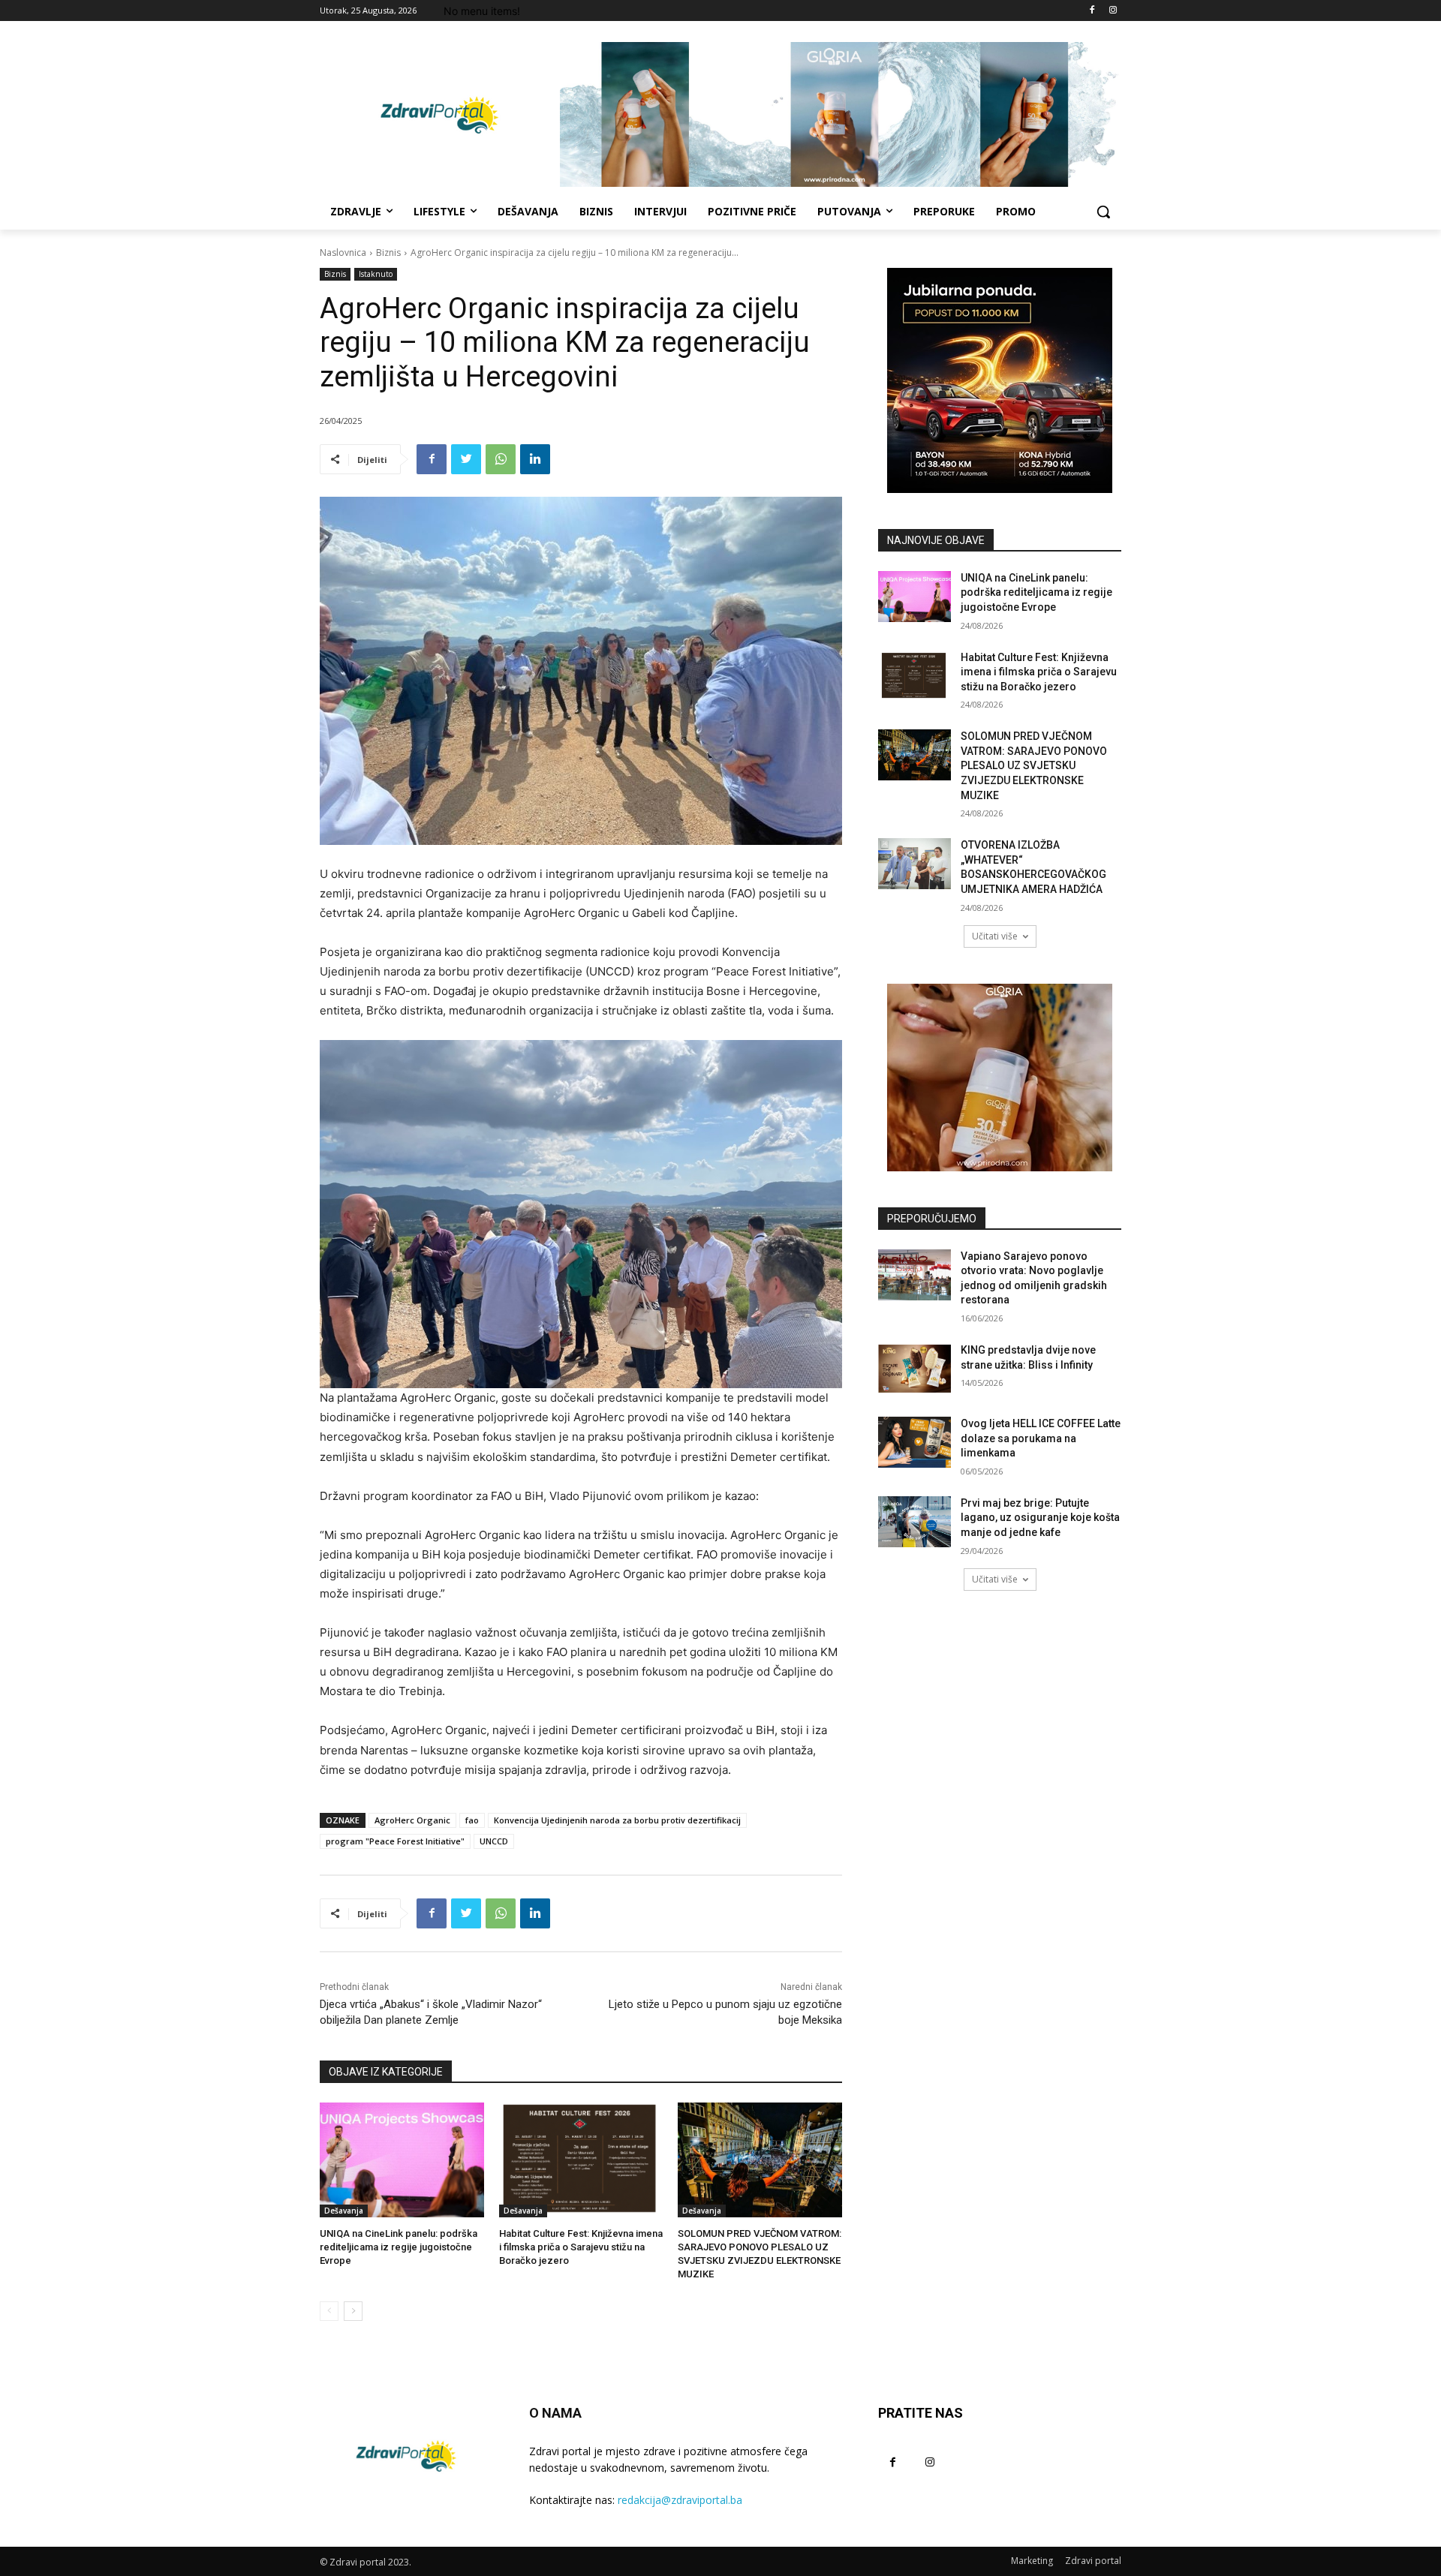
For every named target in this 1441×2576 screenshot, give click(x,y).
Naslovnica (343, 252)
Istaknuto (376, 274)
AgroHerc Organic (412, 1820)
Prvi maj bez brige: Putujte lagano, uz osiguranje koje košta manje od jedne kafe (1040, 1518)
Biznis (388, 252)
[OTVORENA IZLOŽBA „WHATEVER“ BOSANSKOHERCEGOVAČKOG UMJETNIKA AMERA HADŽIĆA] (915, 864)
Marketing (1032, 2561)
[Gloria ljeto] (841, 114)
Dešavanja (344, 2211)
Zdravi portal (1093, 2561)
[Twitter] (466, 459)
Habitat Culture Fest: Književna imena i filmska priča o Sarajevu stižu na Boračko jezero (581, 2247)
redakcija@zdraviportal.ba (680, 2500)
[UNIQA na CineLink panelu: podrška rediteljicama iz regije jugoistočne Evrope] (402, 2160)
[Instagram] (1113, 11)
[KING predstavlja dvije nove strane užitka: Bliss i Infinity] (915, 1369)
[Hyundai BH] (1000, 380)
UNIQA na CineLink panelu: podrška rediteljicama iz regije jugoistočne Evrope (399, 2247)
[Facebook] (1092, 11)
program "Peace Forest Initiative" (395, 1841)
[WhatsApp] (501, 459)
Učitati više (995, 936)
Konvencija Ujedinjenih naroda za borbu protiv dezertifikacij (617, 1820)
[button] (1103, 212)
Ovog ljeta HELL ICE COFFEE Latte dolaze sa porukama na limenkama (1041, 1438)
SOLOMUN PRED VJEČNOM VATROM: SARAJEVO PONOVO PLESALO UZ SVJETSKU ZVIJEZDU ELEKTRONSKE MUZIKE (1034, 765)
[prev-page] (329, 2311)
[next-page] (353, 2311)
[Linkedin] (535, 459)
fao (472, 1820)
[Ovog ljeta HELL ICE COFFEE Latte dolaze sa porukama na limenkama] (915, 1442)
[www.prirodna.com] (1000, 1078)
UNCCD (494, 1841)
